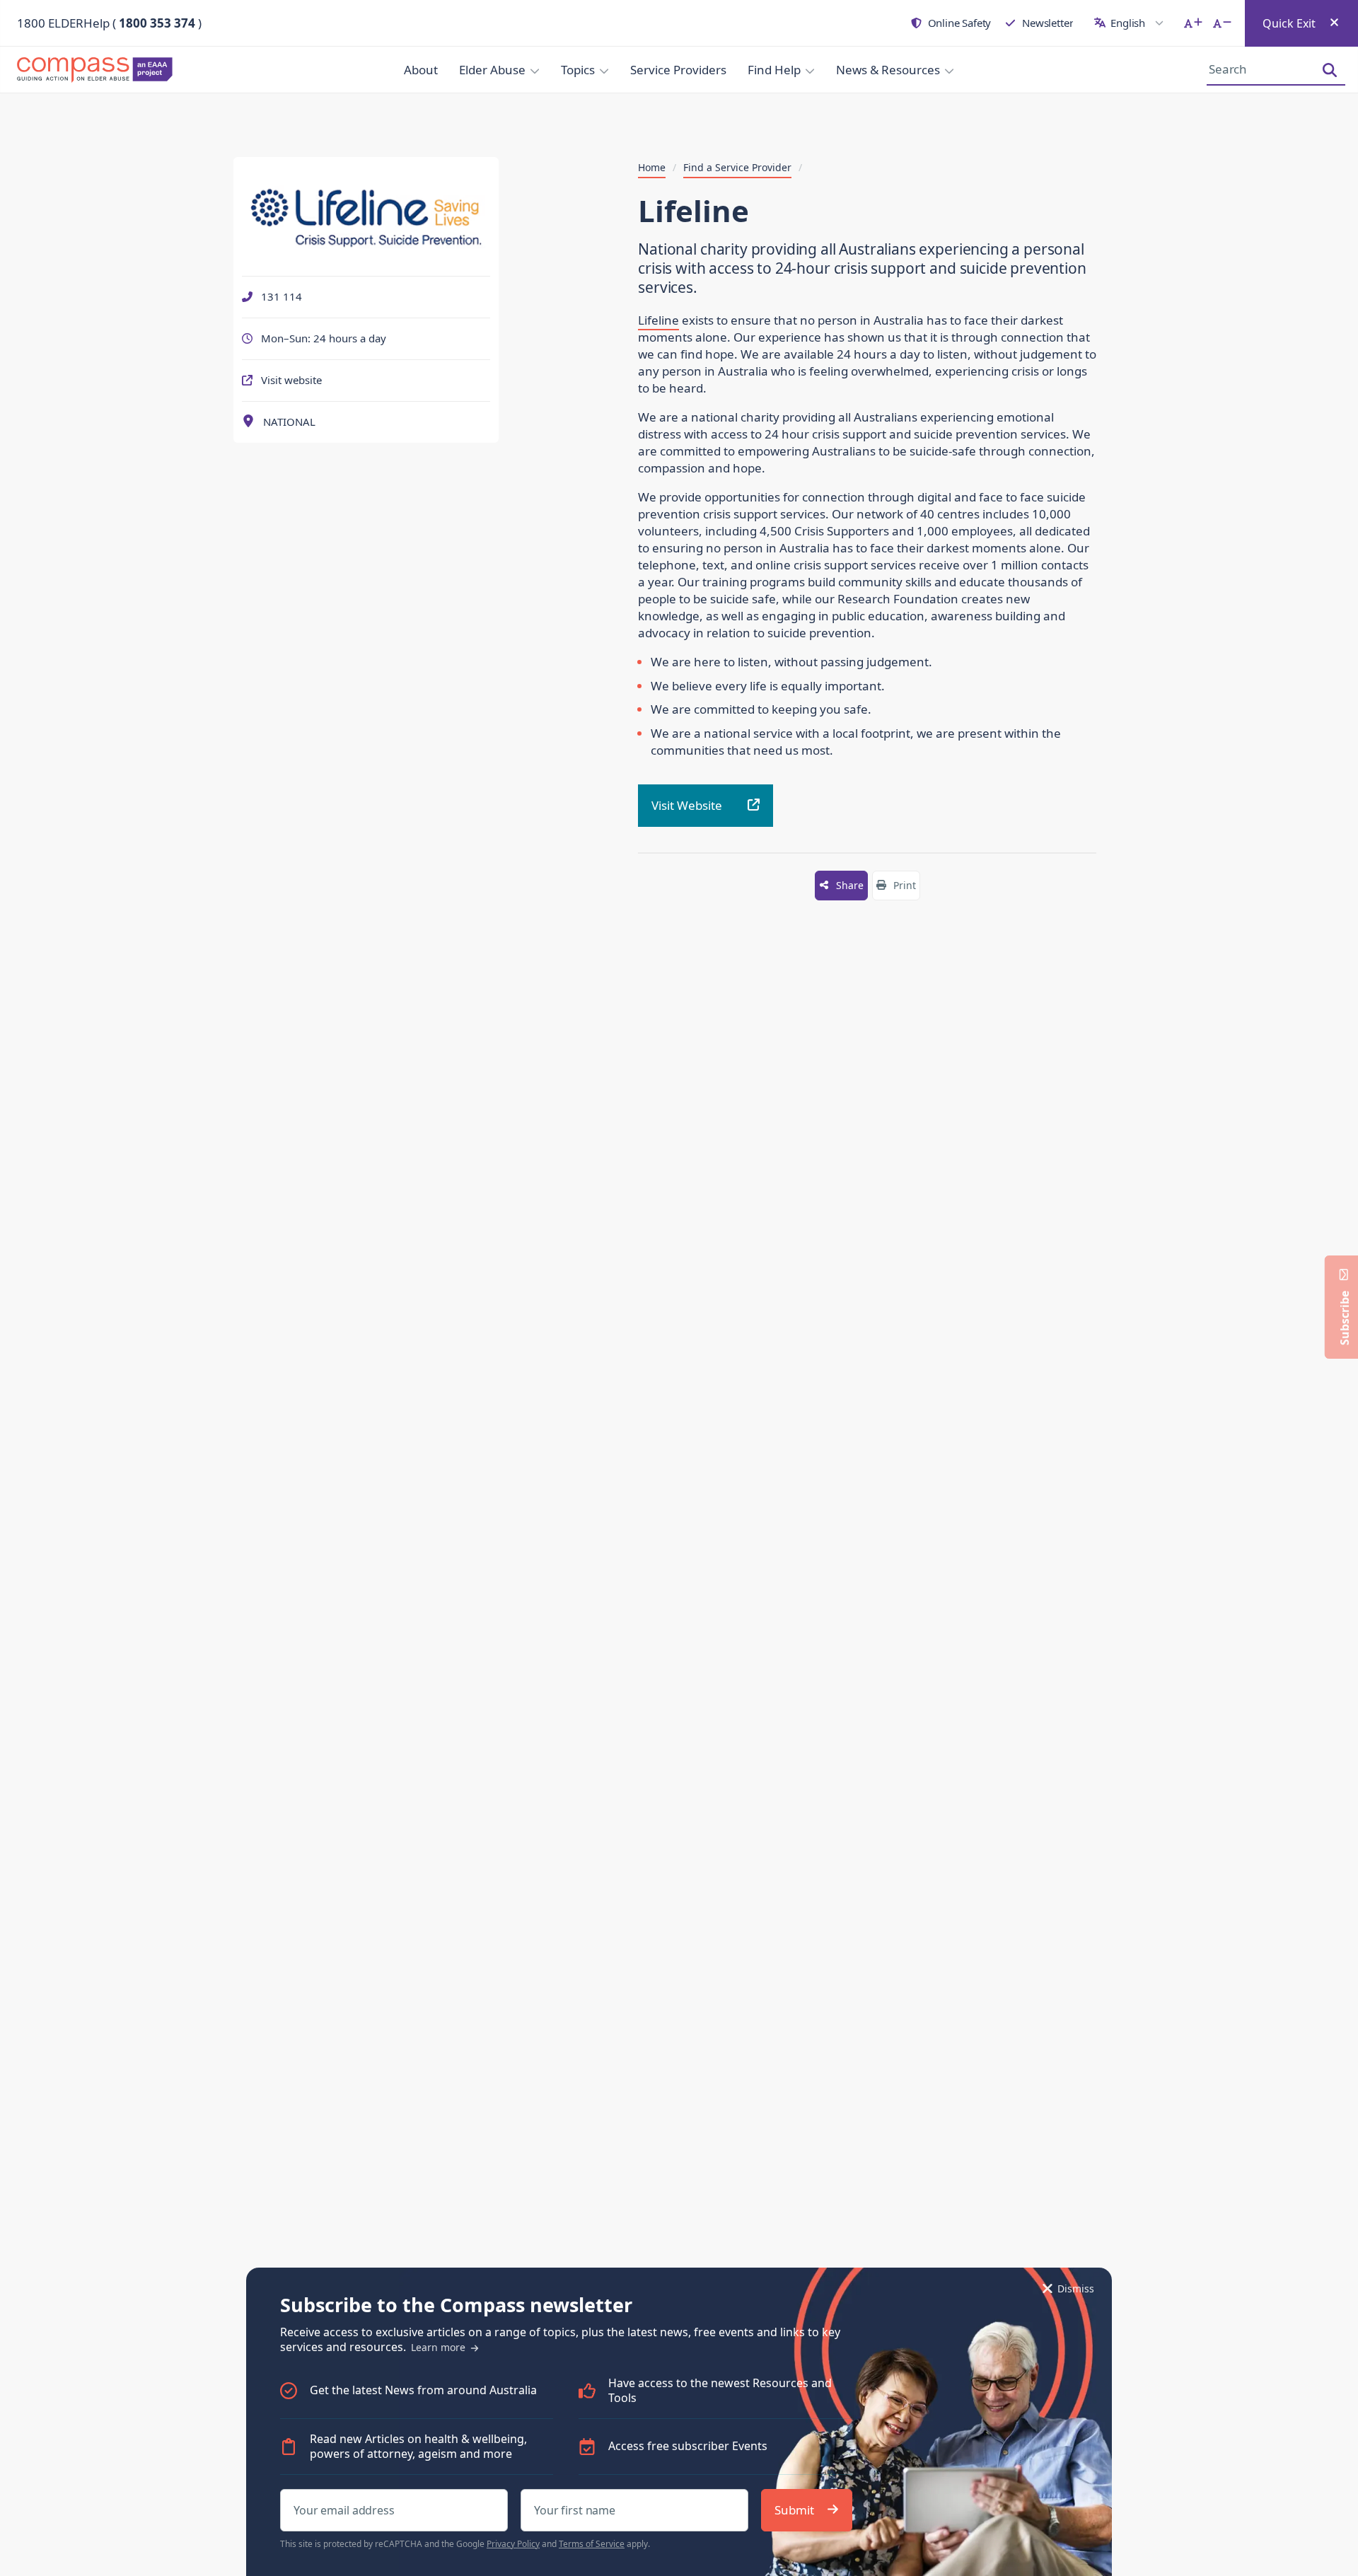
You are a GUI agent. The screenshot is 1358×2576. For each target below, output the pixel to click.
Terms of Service (592, 2544)
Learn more (440, 2347)
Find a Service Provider (737, 168)
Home (652, 168)
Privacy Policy (513, 2544)
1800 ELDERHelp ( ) (109, 23)
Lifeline (658, 320)
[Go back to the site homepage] (99, 70)
